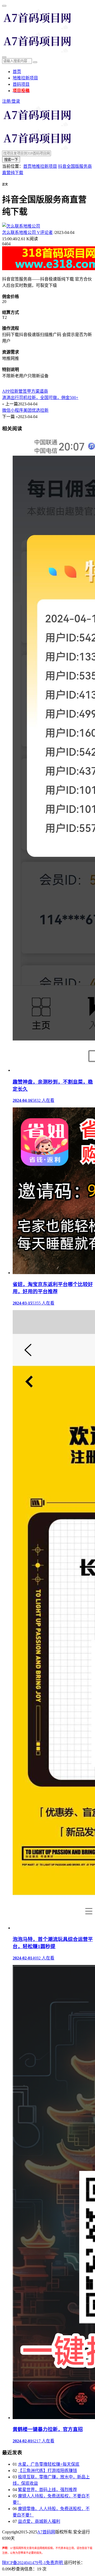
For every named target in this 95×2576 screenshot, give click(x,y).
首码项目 (21, 84)
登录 (16, 101)
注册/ (7, 101)
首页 (17, 72)
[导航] (4, 6)
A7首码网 (46, 2532)
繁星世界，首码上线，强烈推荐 (47, 2490)
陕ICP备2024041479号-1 (24, 2563)
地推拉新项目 (25, 78)
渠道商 (42, 391)
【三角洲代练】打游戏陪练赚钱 (47, 2471)
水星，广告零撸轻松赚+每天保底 (49, 2464)
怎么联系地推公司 (27, 232)
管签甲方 (27, 391)
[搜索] (4, 57)
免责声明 (55, 2563)
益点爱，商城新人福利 (39, 2521)
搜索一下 (11, 160)
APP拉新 (10, 391)
